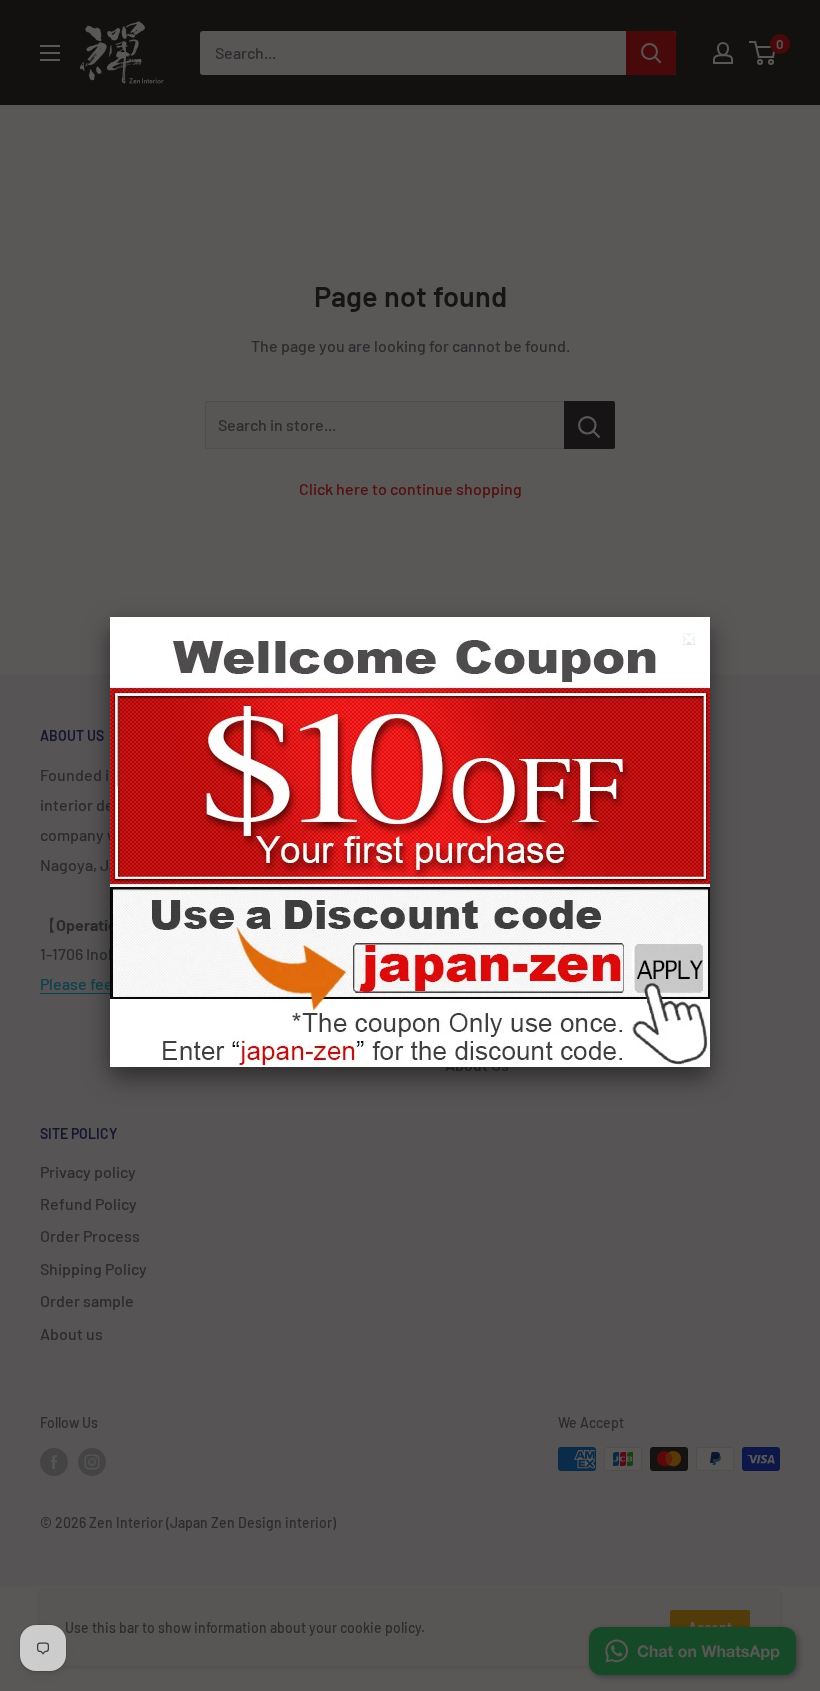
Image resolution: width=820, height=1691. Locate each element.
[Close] (691, 641)
